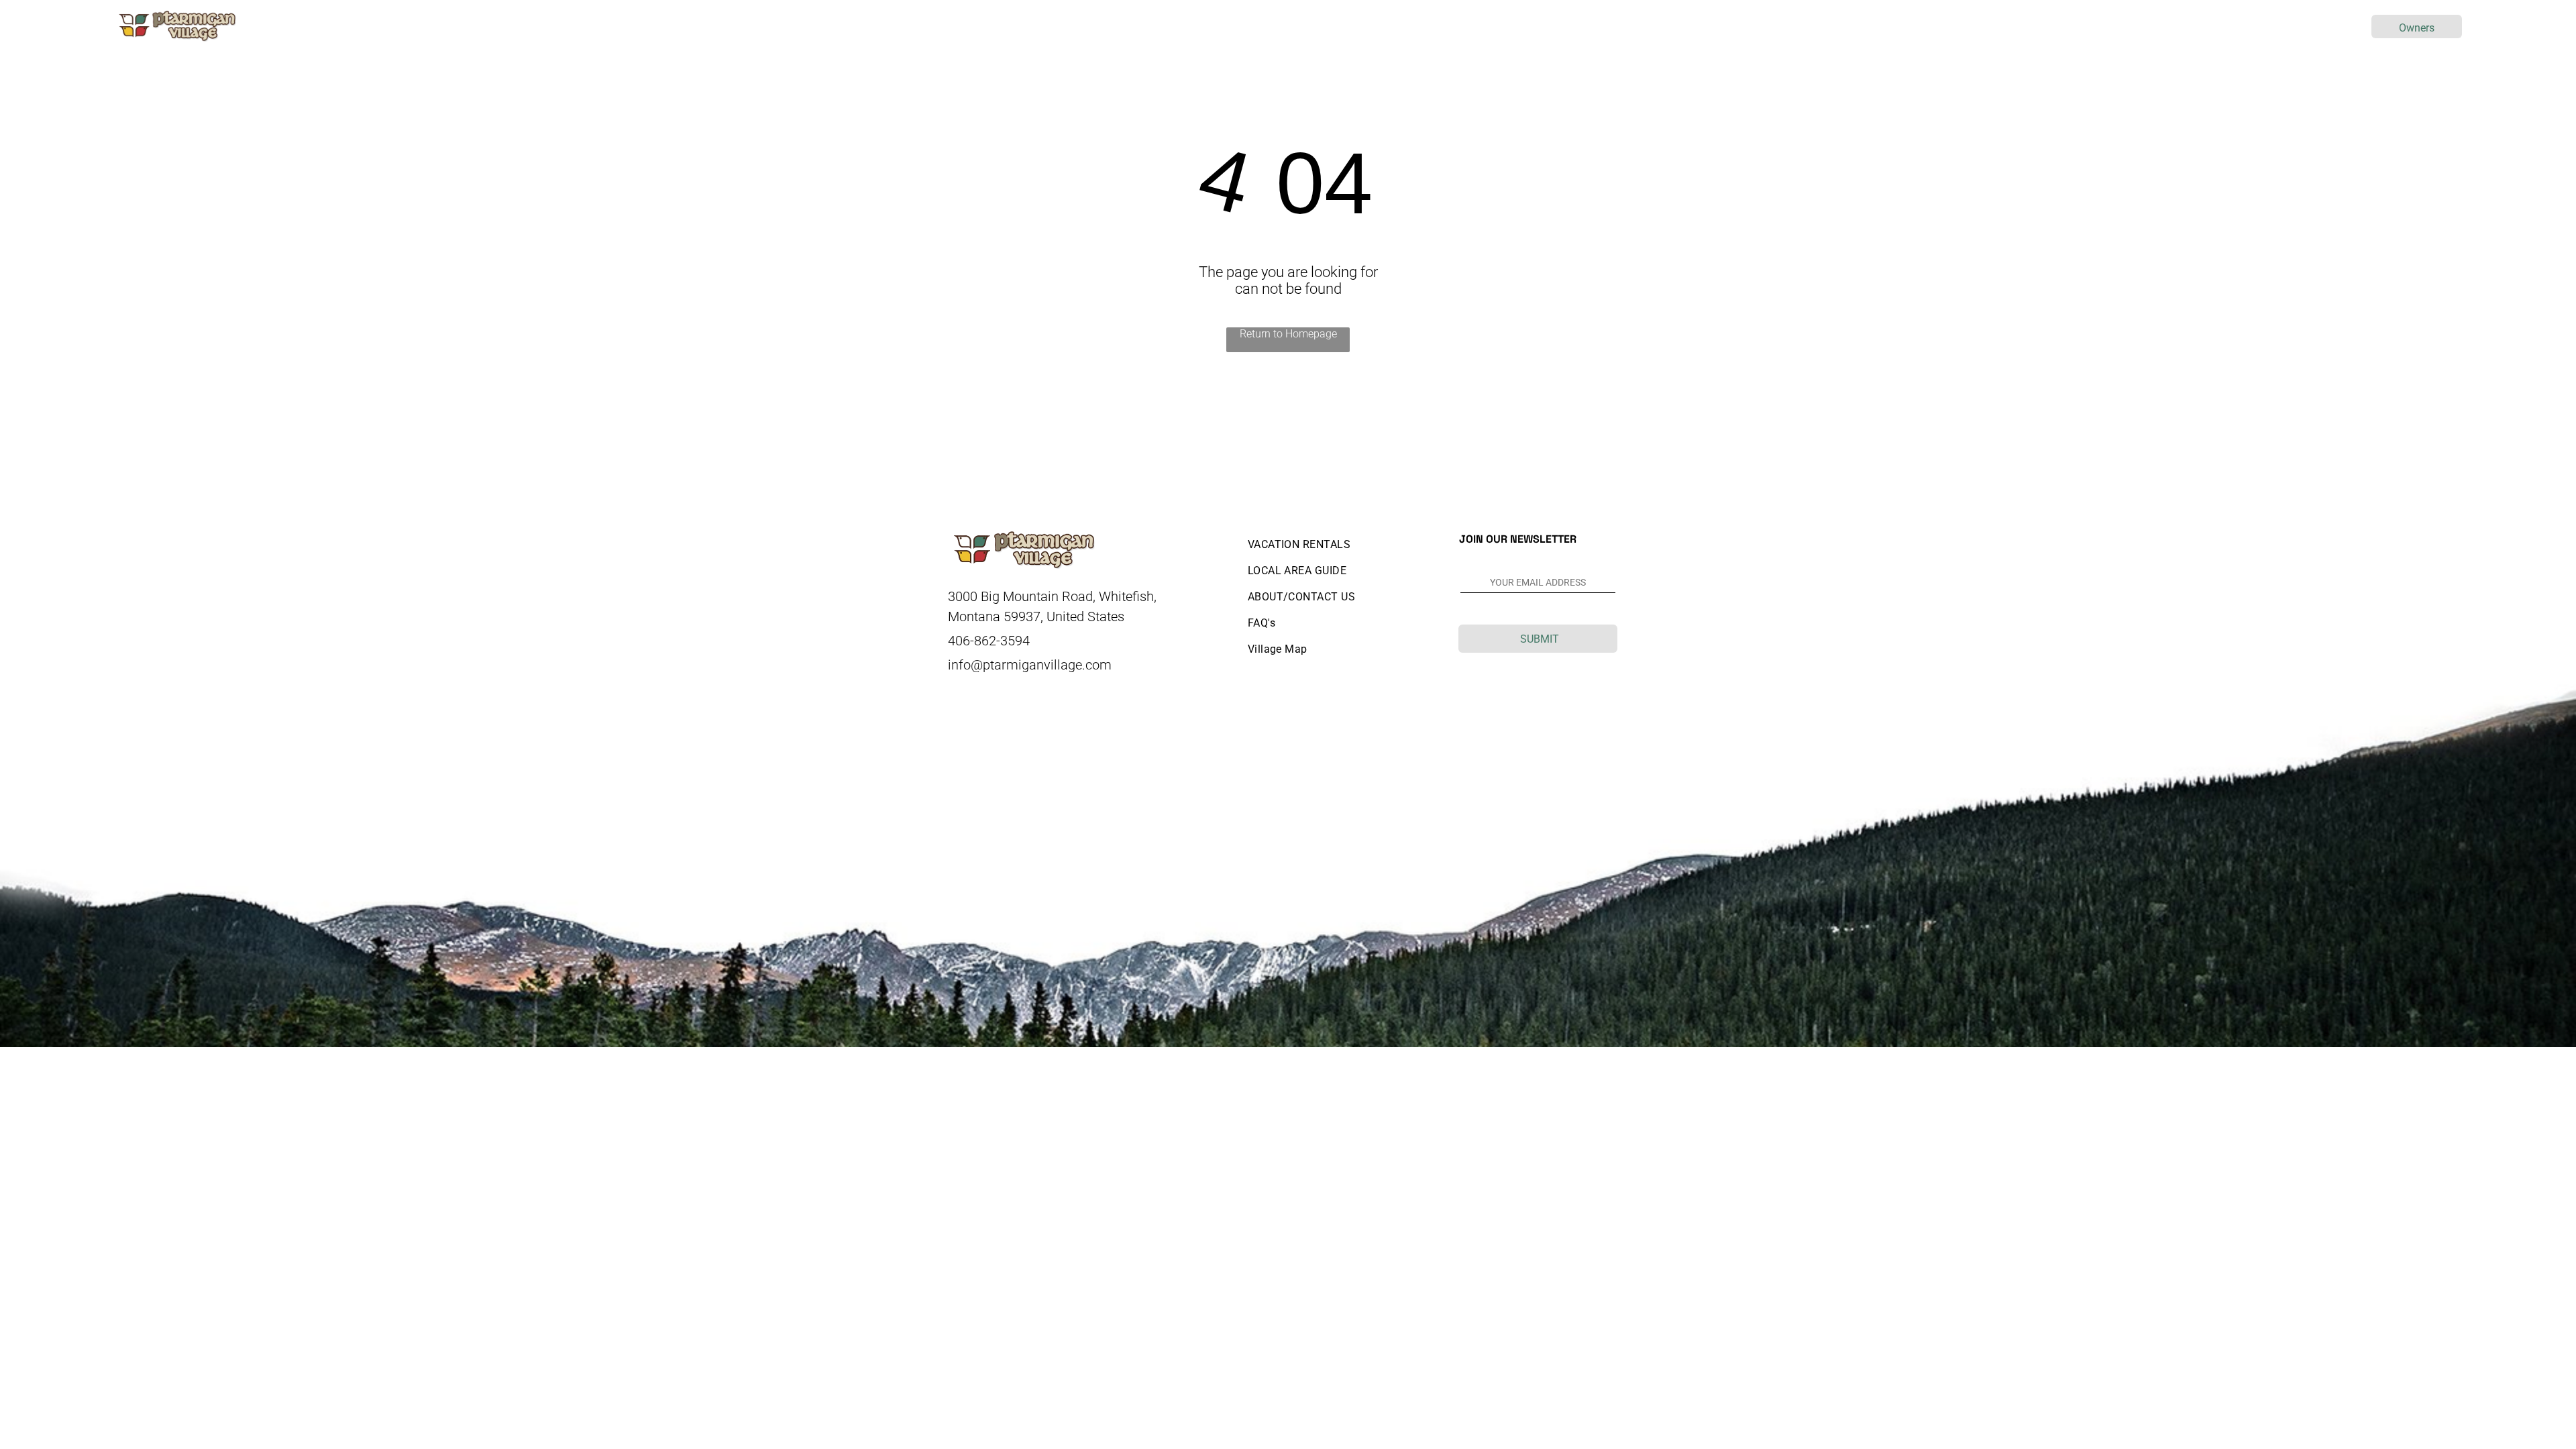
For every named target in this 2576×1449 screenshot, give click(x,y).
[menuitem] (1219, 26)
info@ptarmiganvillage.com (1030, 665)
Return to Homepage (1288, 334)
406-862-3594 (989, 641)
